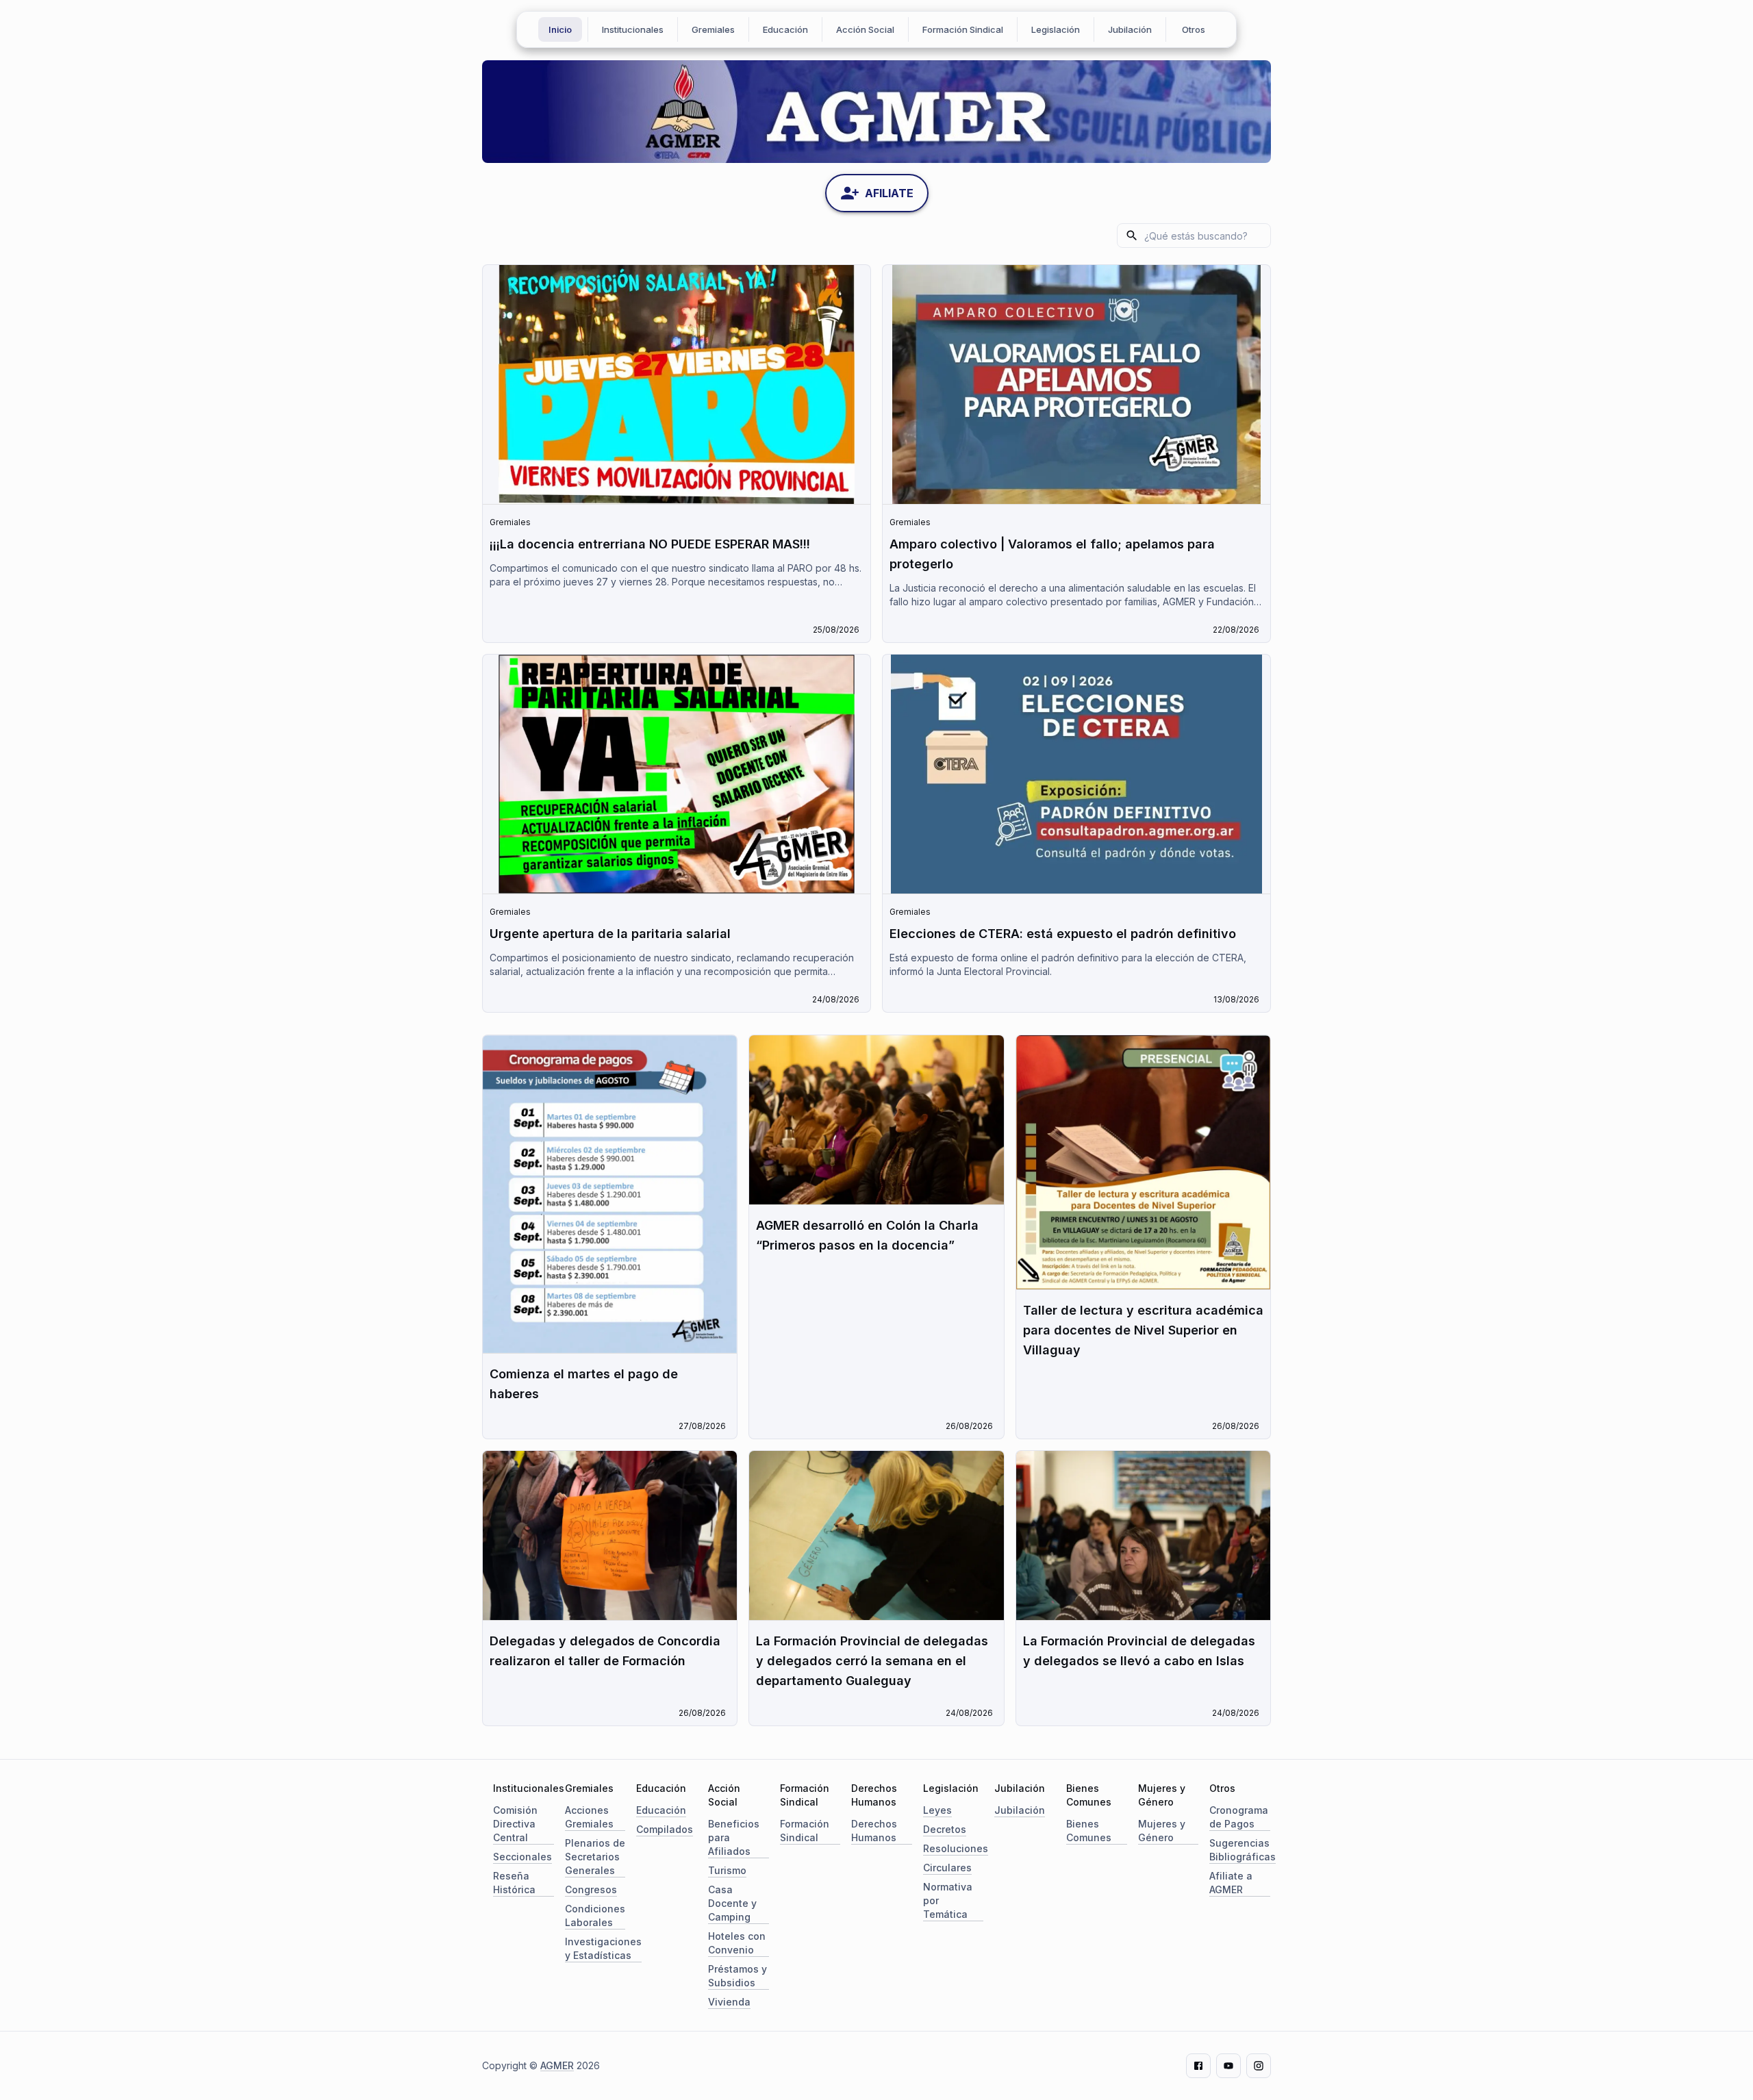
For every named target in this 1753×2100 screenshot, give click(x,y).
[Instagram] (1259, 2066)
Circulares (947, 1868)
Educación (785, 29)
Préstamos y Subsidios (737, 1976)
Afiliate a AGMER (1231, 1883)
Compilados (665, 1829)
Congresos (591, 1889)
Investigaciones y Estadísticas (603, 1948)
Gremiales (713, 29)
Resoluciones (956, 1848)
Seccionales (522, 1857)
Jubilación (1130, 29)
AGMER (557, 2065)
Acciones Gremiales (589, 1817)
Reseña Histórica (514, 1883)
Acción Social (865, 29)
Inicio (560, 29)
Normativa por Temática (948, 1900)
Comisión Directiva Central (515, 1824)
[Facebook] (1198, 2066)
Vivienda (729, 2002)
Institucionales (633, 29)
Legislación (1056, 29)
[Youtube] (1228, 2066)
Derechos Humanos (874, 1831)
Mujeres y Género (1162, 1831)
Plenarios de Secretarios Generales (595, 1857)
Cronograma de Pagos (1239, 1817)
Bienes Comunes (1089, 1831)
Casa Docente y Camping (732, 1903)
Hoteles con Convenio (737, 1943)
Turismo (727, 1870)
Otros (1194, 29)
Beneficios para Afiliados (734, 1837)
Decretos (945, 1829)
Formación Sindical (963, 29)
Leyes (937, 1810)
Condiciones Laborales (595, 1915)
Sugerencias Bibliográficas (1243, 1850)
